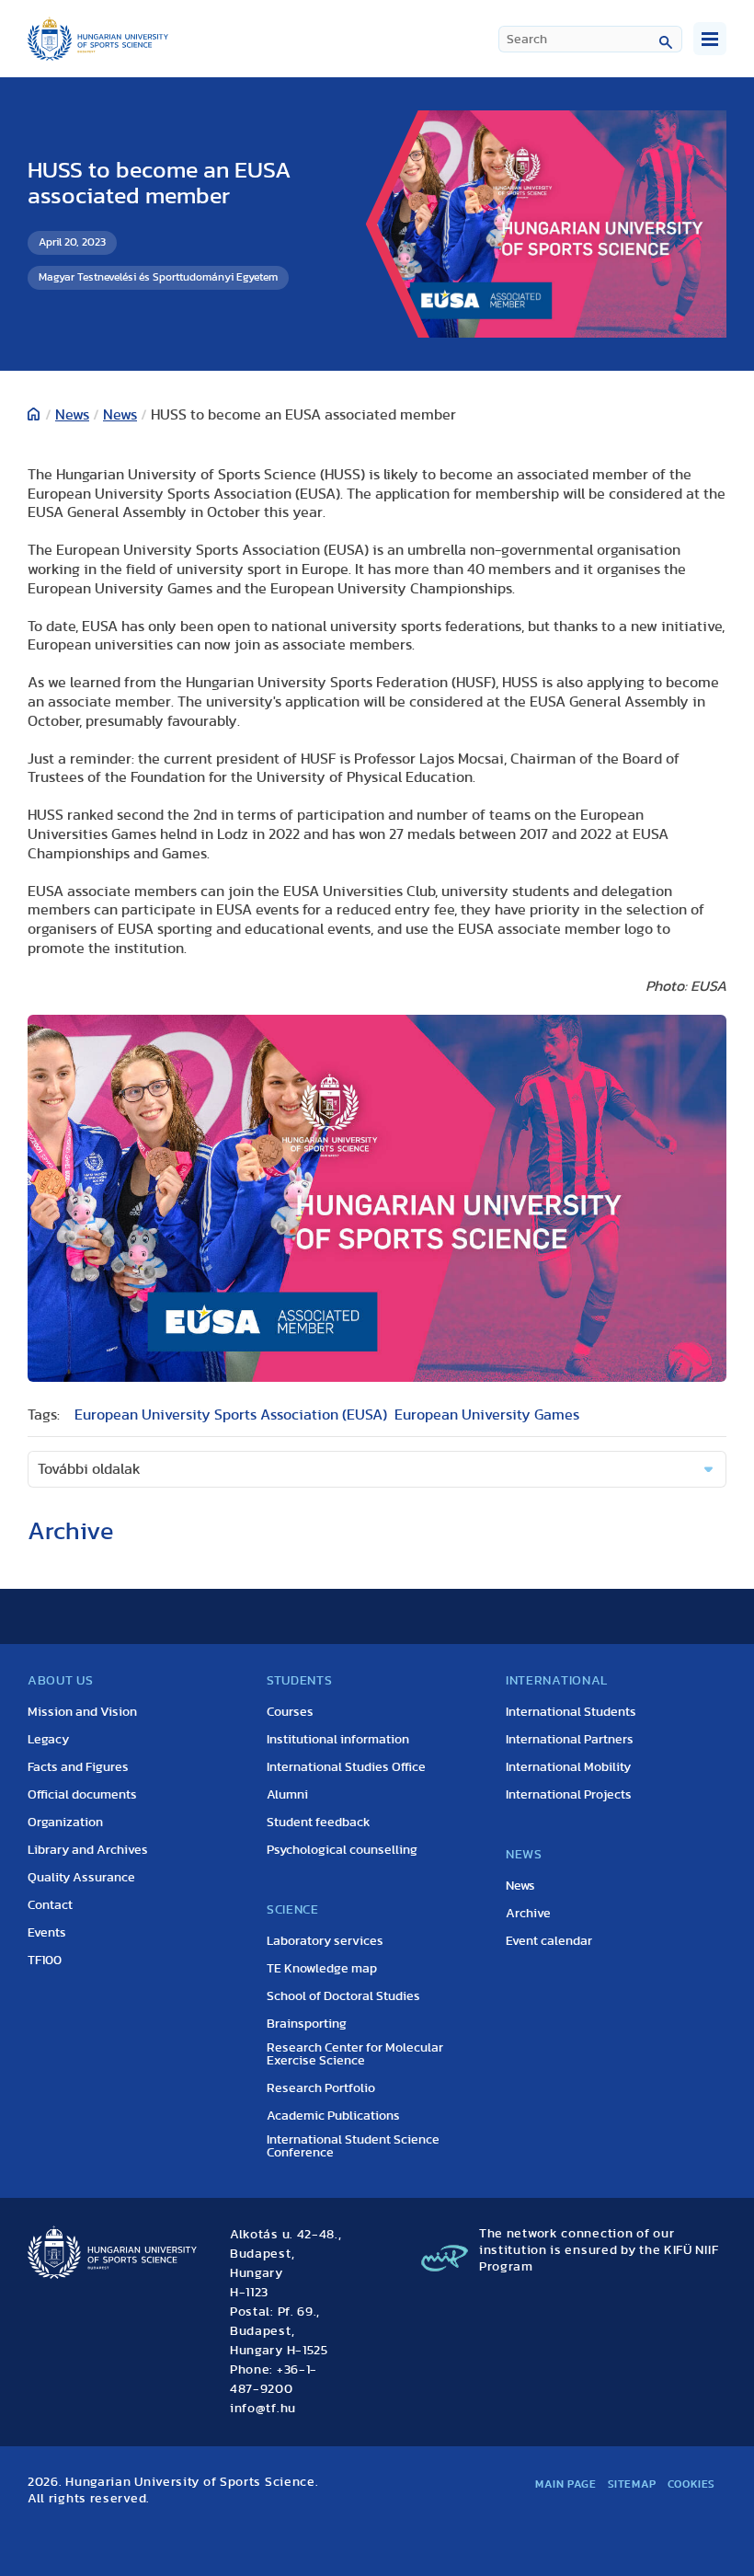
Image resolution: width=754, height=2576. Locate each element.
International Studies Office (346, 1767)
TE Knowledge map (322, 1969)
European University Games (487, 1415)
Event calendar (549, 1941)
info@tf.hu (263, 2409)
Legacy (48, 1740)
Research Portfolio (321, 2088)
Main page (565, 2484)
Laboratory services (325, 1941)
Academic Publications (333, 2116)
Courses (290, 1712)
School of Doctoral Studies (343, 1996)
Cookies (691, 2484)
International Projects (569, 1795)
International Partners (570, 1740)
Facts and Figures (78, 1767)
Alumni (287, 1795)
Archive (528, 1914)
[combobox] (590, 39)
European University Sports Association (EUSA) (231, 1415)
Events (47, 1933)
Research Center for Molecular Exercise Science (355, 2054)
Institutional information (338, 1740)
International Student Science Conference (353, 2146)
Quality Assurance (81, 1878)
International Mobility (568, 1767)
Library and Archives (88, 1850)
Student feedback (319, 1823)
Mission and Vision (82, 1712)
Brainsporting (307, 2024)
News (72, 415)
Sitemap (632, 2484)
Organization (65, 1823)
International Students (571, 1712)
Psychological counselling (342, 1850)
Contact (50, 1905)
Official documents (82, 1795)
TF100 (45, 1961)
